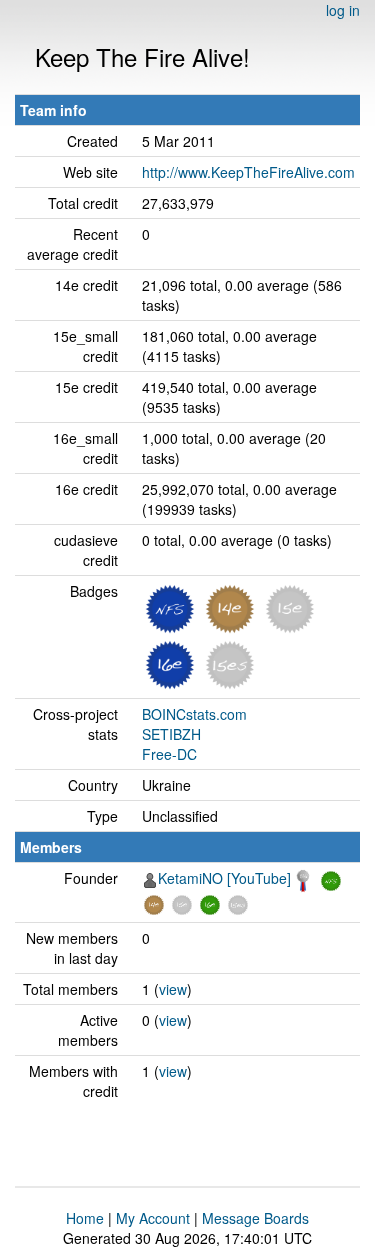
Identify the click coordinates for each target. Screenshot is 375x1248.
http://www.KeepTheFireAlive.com (248, 172)
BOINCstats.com (194, 714)
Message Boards (255, 1218)
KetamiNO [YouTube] (224, 878)
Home (85, 1218)
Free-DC (169, 754)
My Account (153, 1218)
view (173, 989)
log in (343, 10)
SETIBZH (171, 734)
